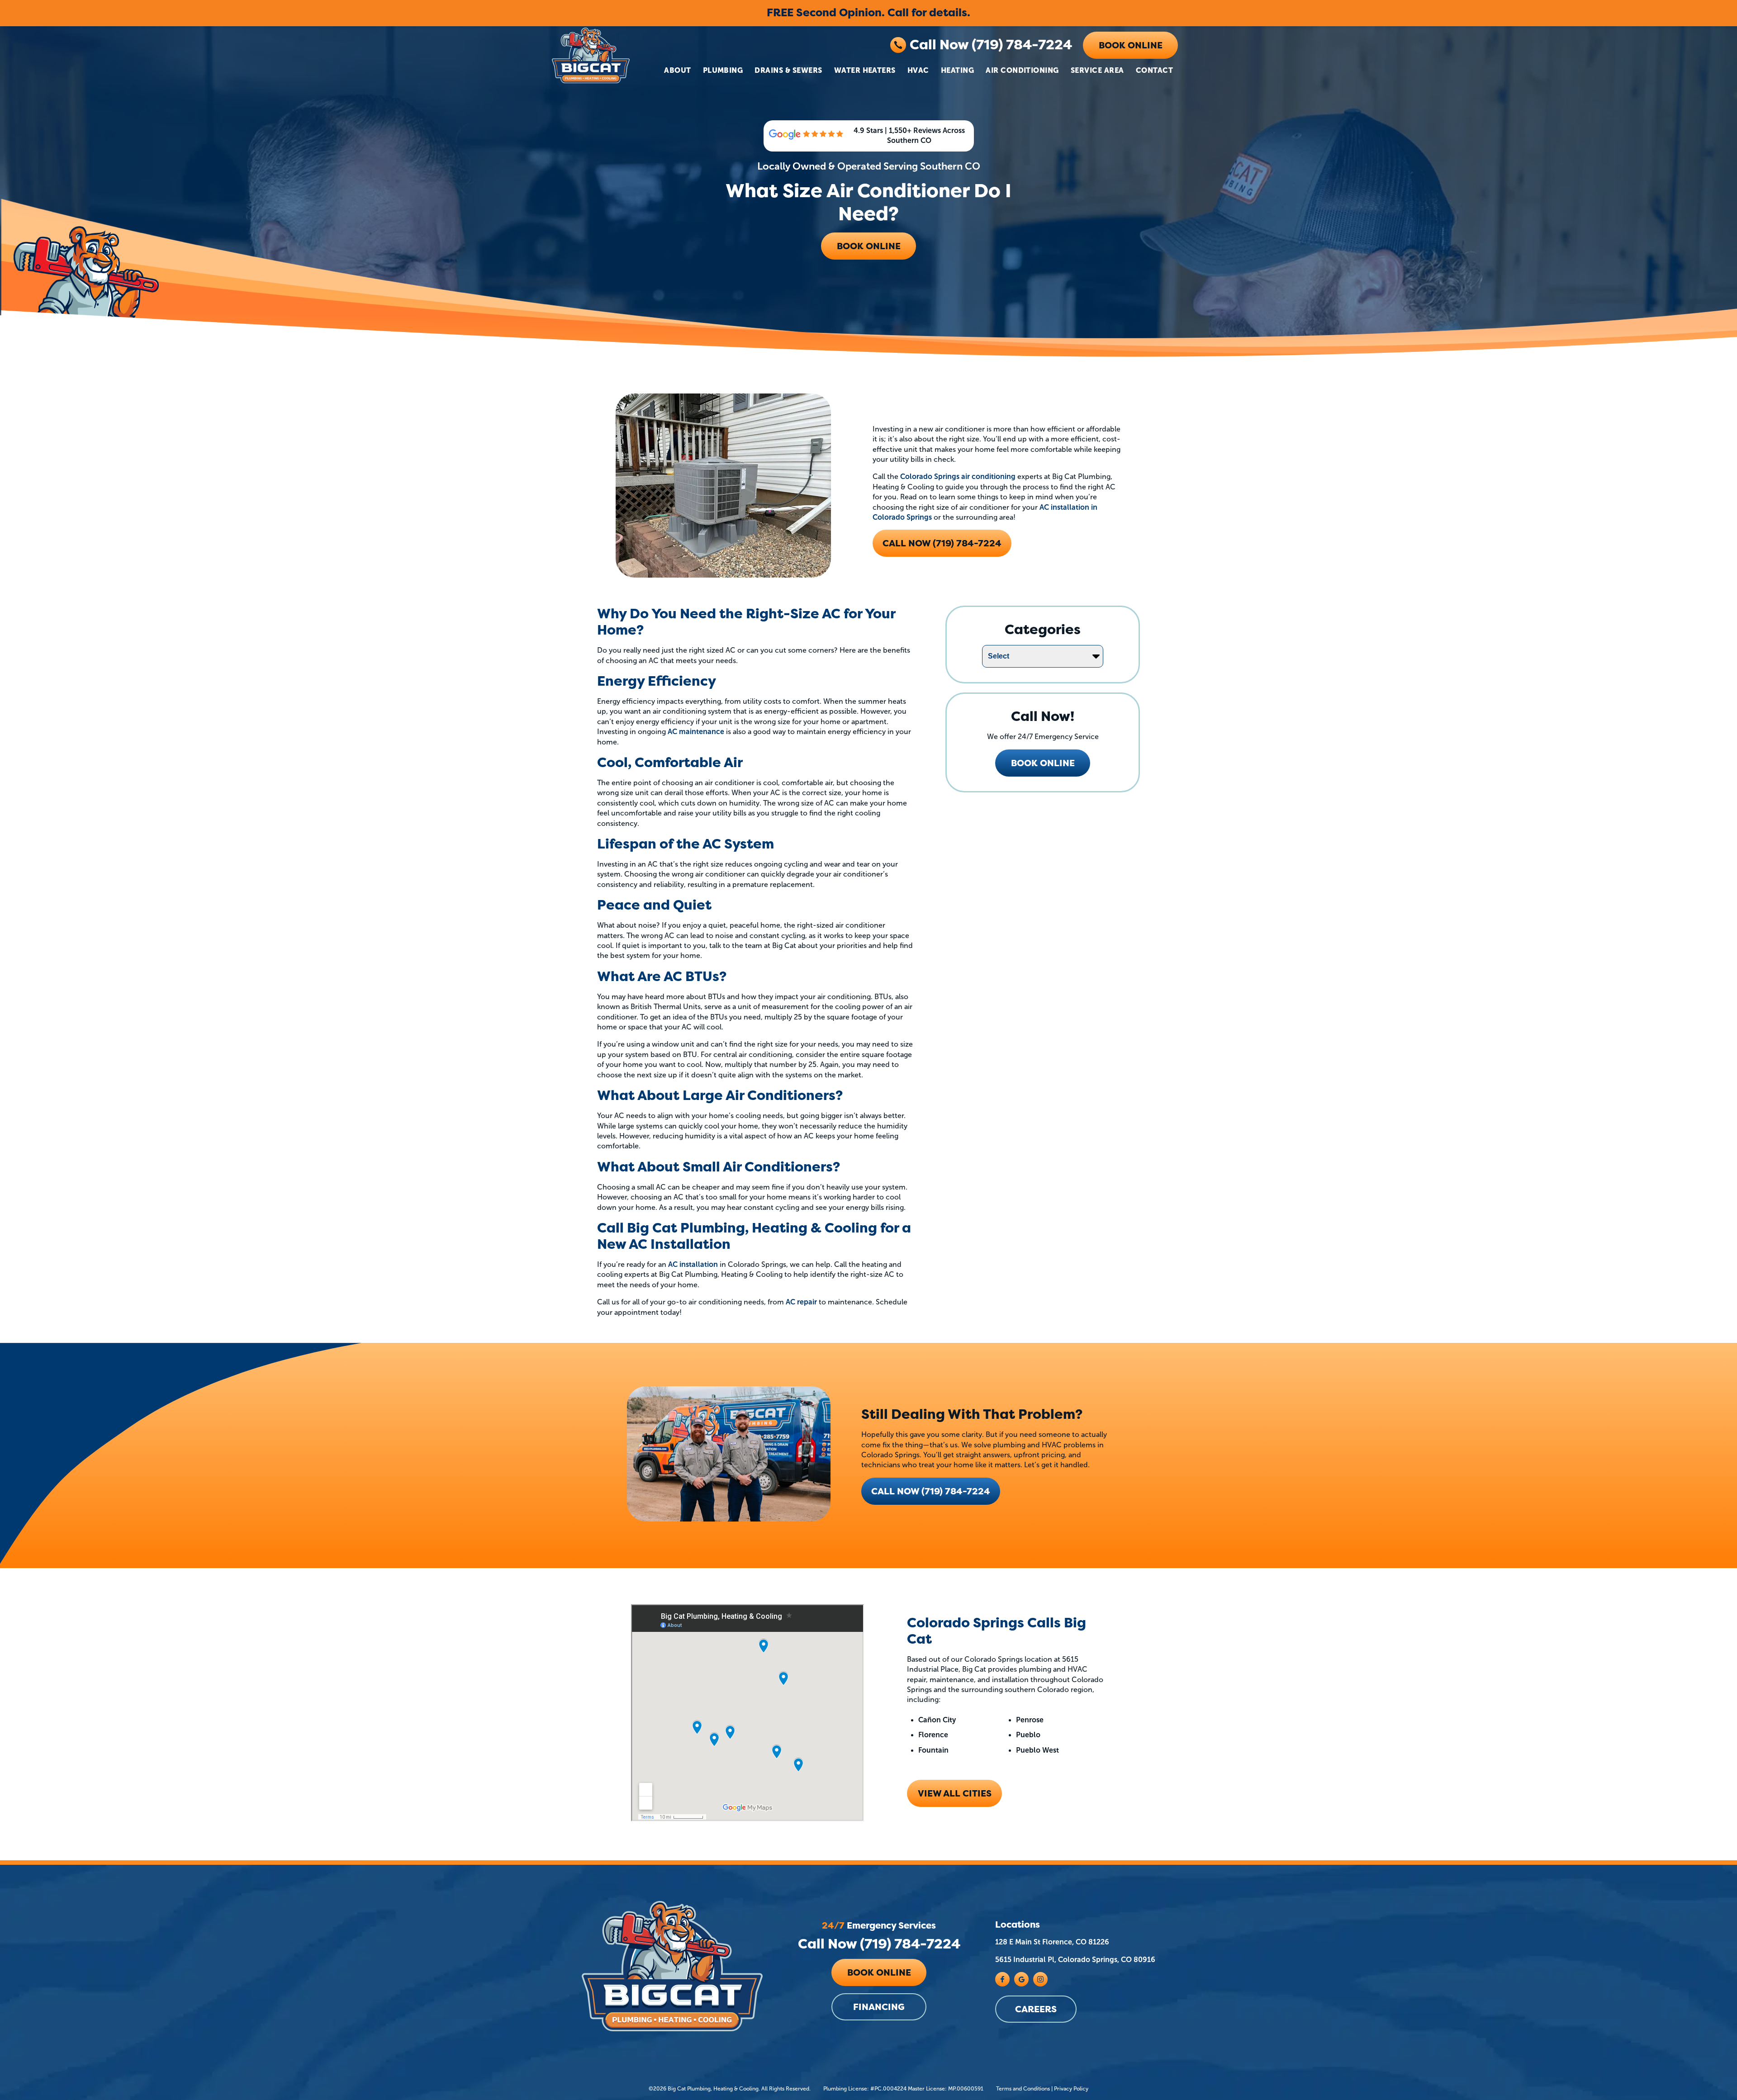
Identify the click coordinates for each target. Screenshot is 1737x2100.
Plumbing (723, 70)
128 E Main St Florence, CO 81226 (1052, 1942)
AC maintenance (696, 732)
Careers (1036, 2009)
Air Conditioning (1022, 70)
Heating (957, 70)
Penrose (1030, 1720)
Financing (879, 2007)
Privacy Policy (1071, 2089)
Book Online (1131, 45)
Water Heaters (865, 70)
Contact (1154, 70)
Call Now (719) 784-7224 (991, 45)
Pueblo (1028, 1735)
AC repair (801, 1302)
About (677, 70)
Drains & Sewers (788, 70)
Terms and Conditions (1023, 2089)
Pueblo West (1037, 1750)
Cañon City (937, 1720)
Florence (933, 1735)
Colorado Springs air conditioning (958, 476)
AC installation (693, 1264)
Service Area (1097, 70)
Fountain (933, 1750)
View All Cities (955, 1793)
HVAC (918, 70)
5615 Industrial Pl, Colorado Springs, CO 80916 (1075, 1960)
